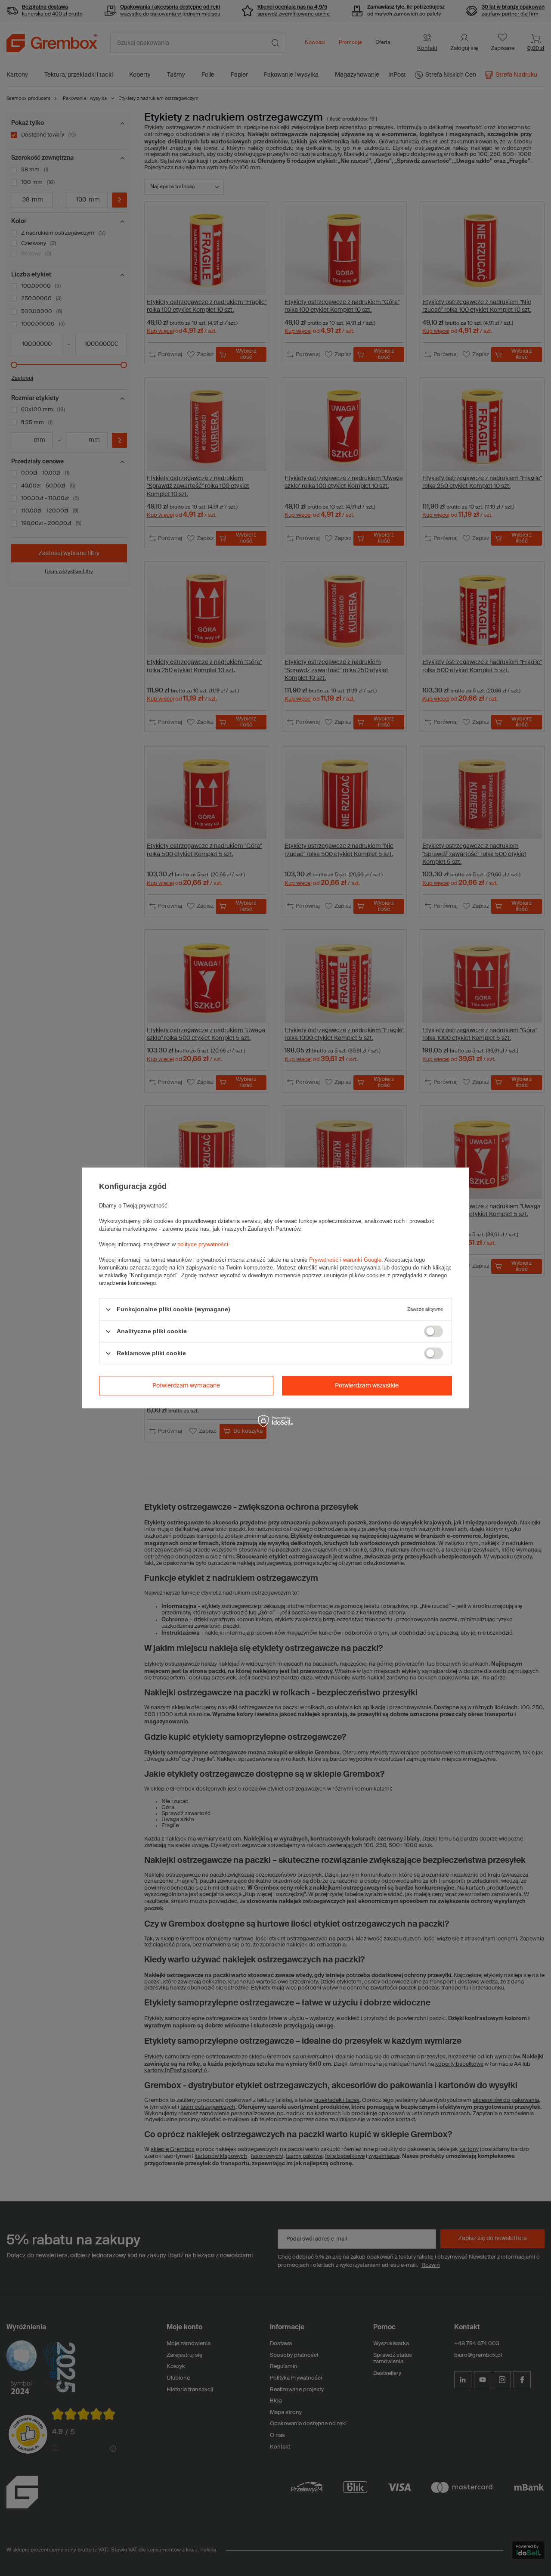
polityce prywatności (203, 1244)
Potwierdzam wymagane (186, 1386)
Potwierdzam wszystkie (367, 1386)
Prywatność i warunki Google (345, 1260)
